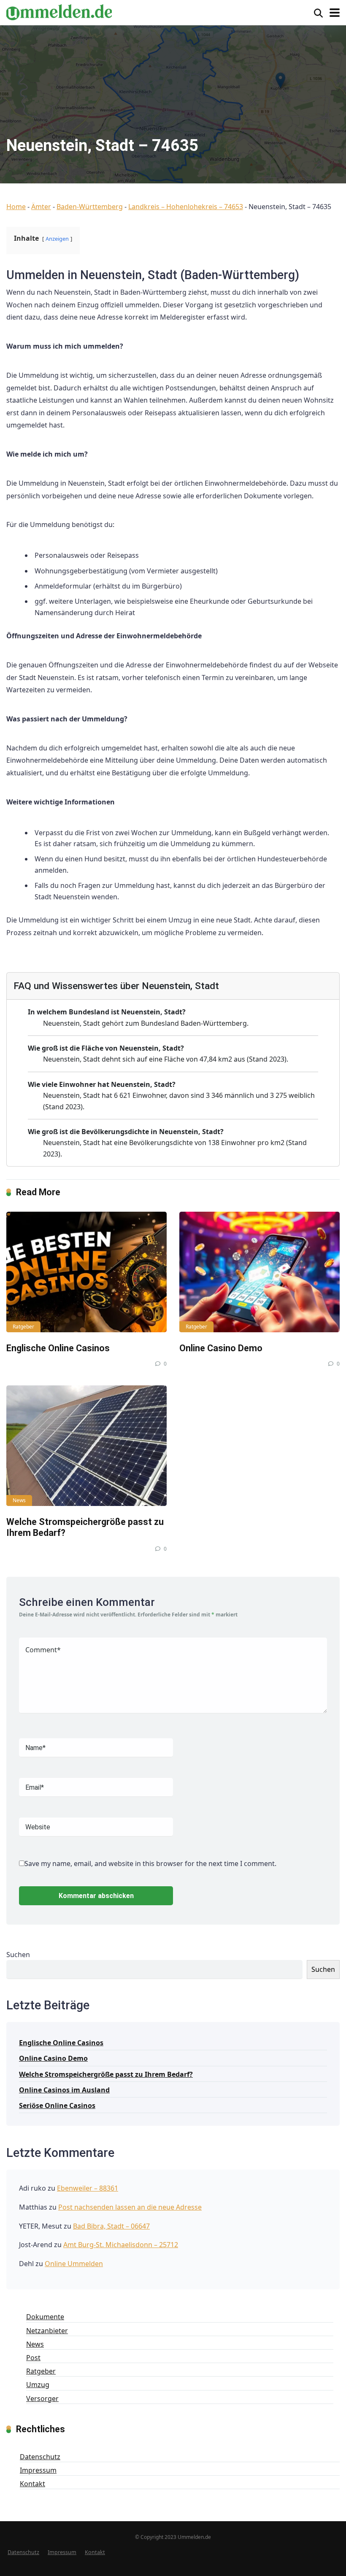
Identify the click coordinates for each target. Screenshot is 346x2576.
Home (16, 207)
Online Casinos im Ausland (64, 2090)
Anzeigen (57, 239)
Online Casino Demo (221, 1348)
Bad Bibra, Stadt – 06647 (111, 2226)
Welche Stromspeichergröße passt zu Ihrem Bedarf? (106, 2074)
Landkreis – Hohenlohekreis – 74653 (186, 207)
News (19, 1500)
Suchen (18, 1955)
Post (33, 2358)
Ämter (41, 207)
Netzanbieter (47, 2331)
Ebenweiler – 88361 (88, 2188)
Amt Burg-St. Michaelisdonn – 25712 (121, 2245)
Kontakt (32, 2484)
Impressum (38, 2470)
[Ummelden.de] (59, 11)
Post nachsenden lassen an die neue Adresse (130, 2207)
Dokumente (45, 2317)
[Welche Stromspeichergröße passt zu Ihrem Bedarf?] (86, 1445)
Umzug (38, 2385)
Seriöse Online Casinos (57, 2105)
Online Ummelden (74, 2264)
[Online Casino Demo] (259, 1272)
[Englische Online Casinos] (86, 1272)
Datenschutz (40, 2457)
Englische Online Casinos (58, 1348)
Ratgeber (23, 1327)
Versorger (42, 2399)
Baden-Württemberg (90, 207)
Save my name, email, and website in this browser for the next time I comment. (150, 1863)
